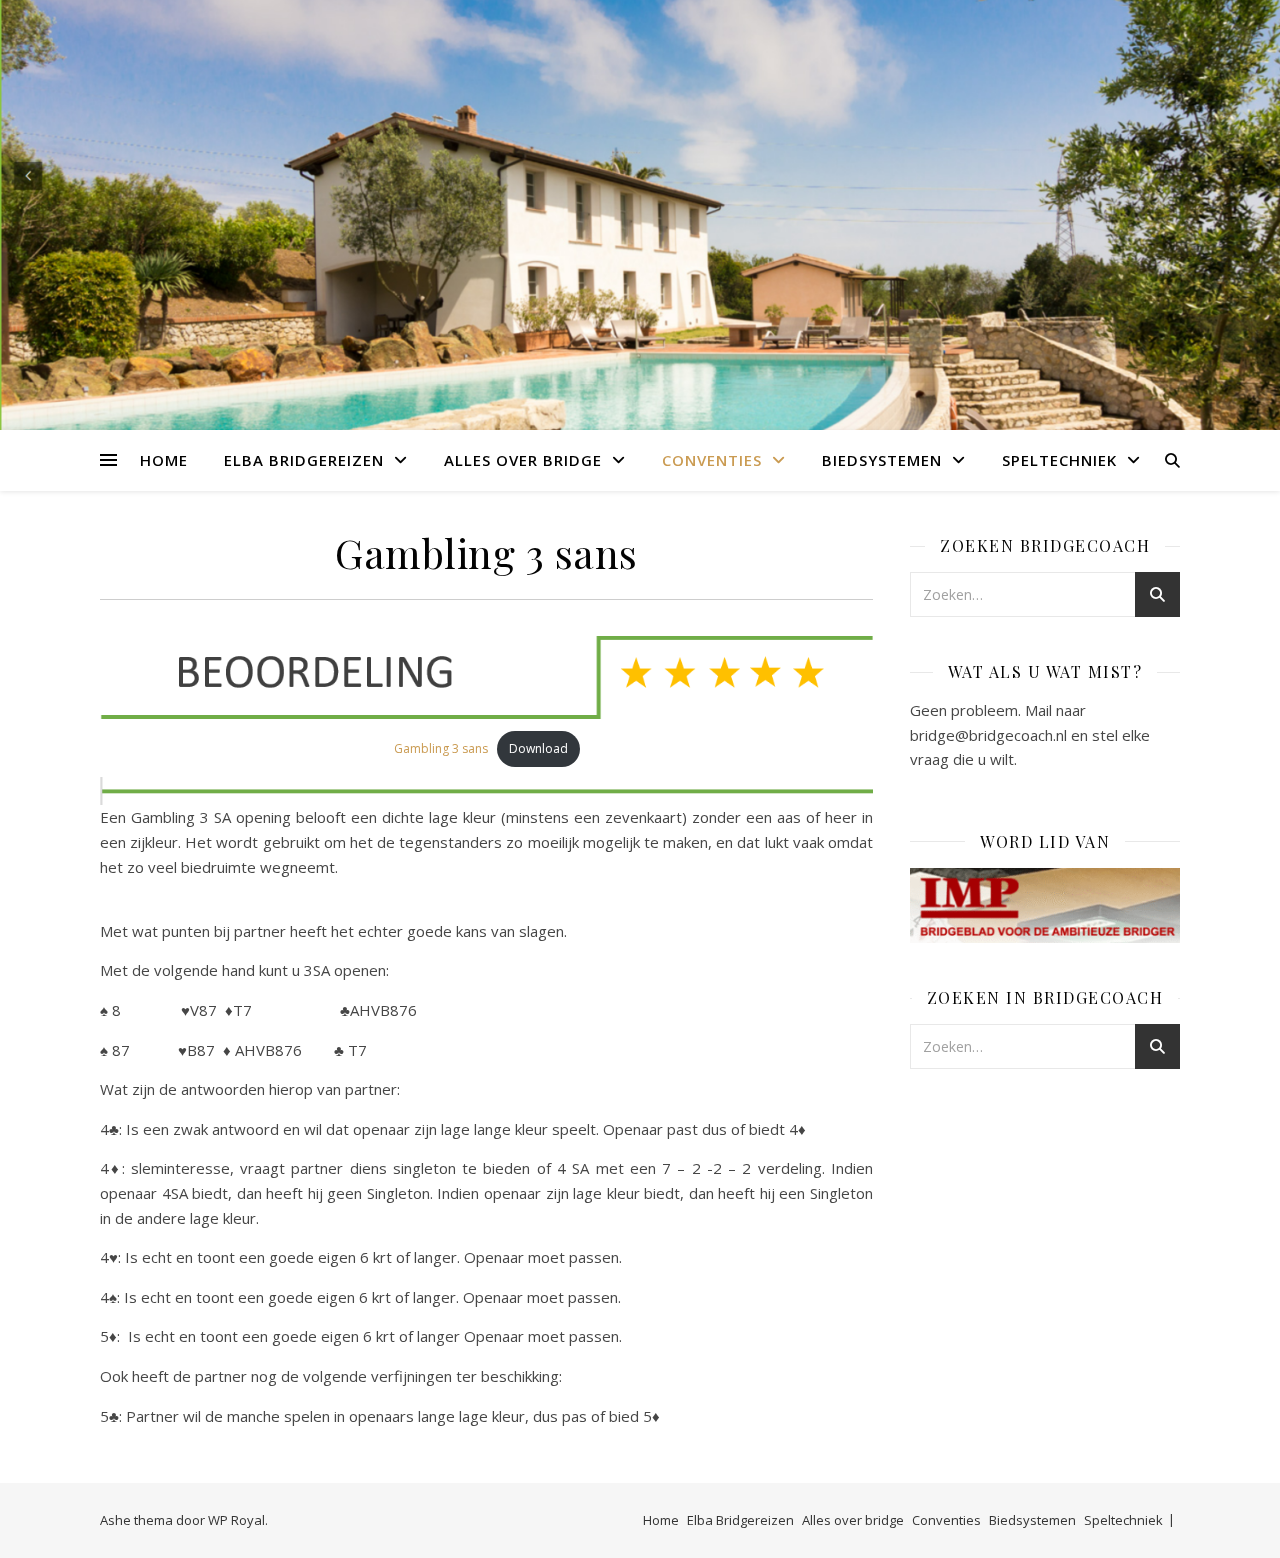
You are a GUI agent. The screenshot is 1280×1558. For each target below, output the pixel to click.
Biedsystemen (882, 460)
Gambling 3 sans (441, 748)
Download (538, 748)
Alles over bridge (523, 460)
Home (164, 460)
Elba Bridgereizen (304, 460)
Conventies (712, 460)
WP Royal (236, 1520)
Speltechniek (1059, 460)
